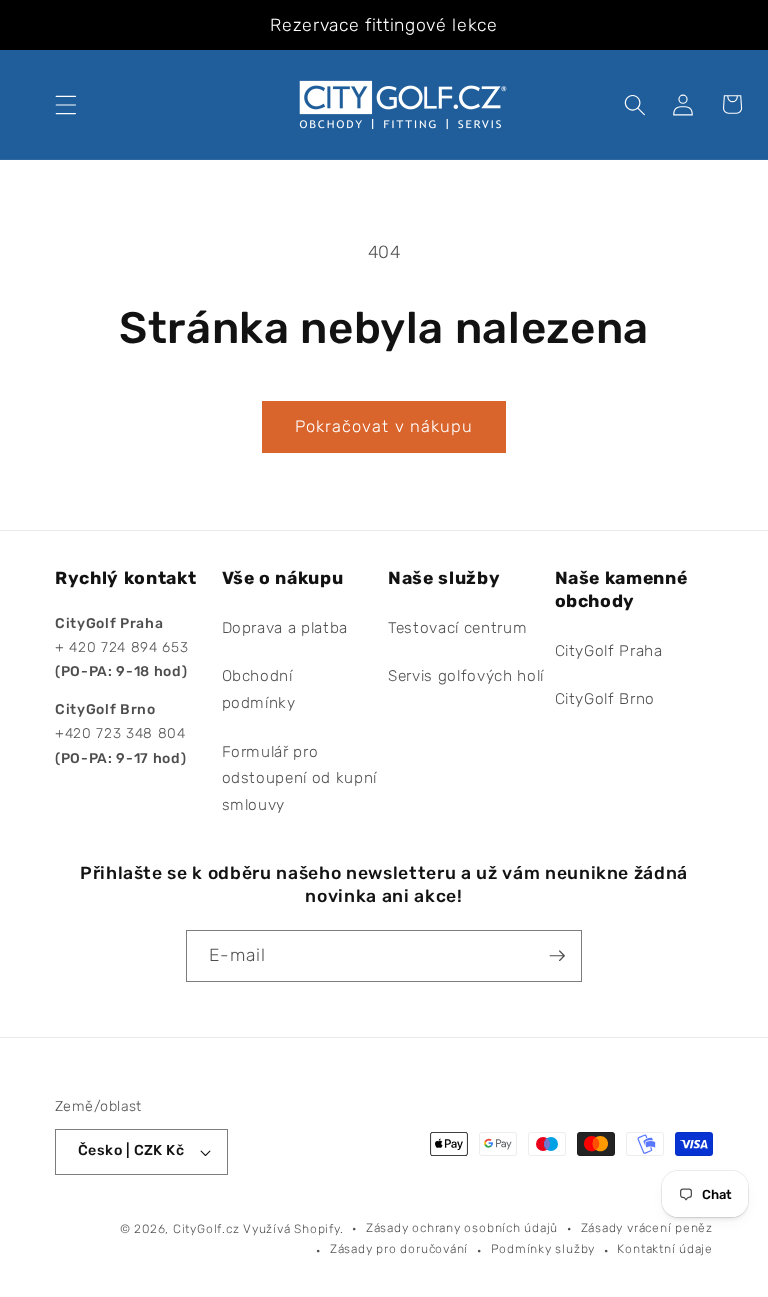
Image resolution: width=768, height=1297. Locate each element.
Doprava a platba (285, 628)
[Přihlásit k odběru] (557, 956)
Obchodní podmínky (259, 689)
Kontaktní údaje (665, 1249)
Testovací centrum (457, 628)
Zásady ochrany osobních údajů (462, 1228)
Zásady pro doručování (399, 1249)
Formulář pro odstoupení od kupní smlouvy (300, 778)
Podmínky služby (543, 1249)
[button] (66, 104)
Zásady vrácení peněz (647, 1228)
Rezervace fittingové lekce (383, 25)
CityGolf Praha (609, 651)
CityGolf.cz (206, 1229)
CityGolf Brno (605, 699)
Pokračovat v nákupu (384, 426)
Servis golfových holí (466, 676)
